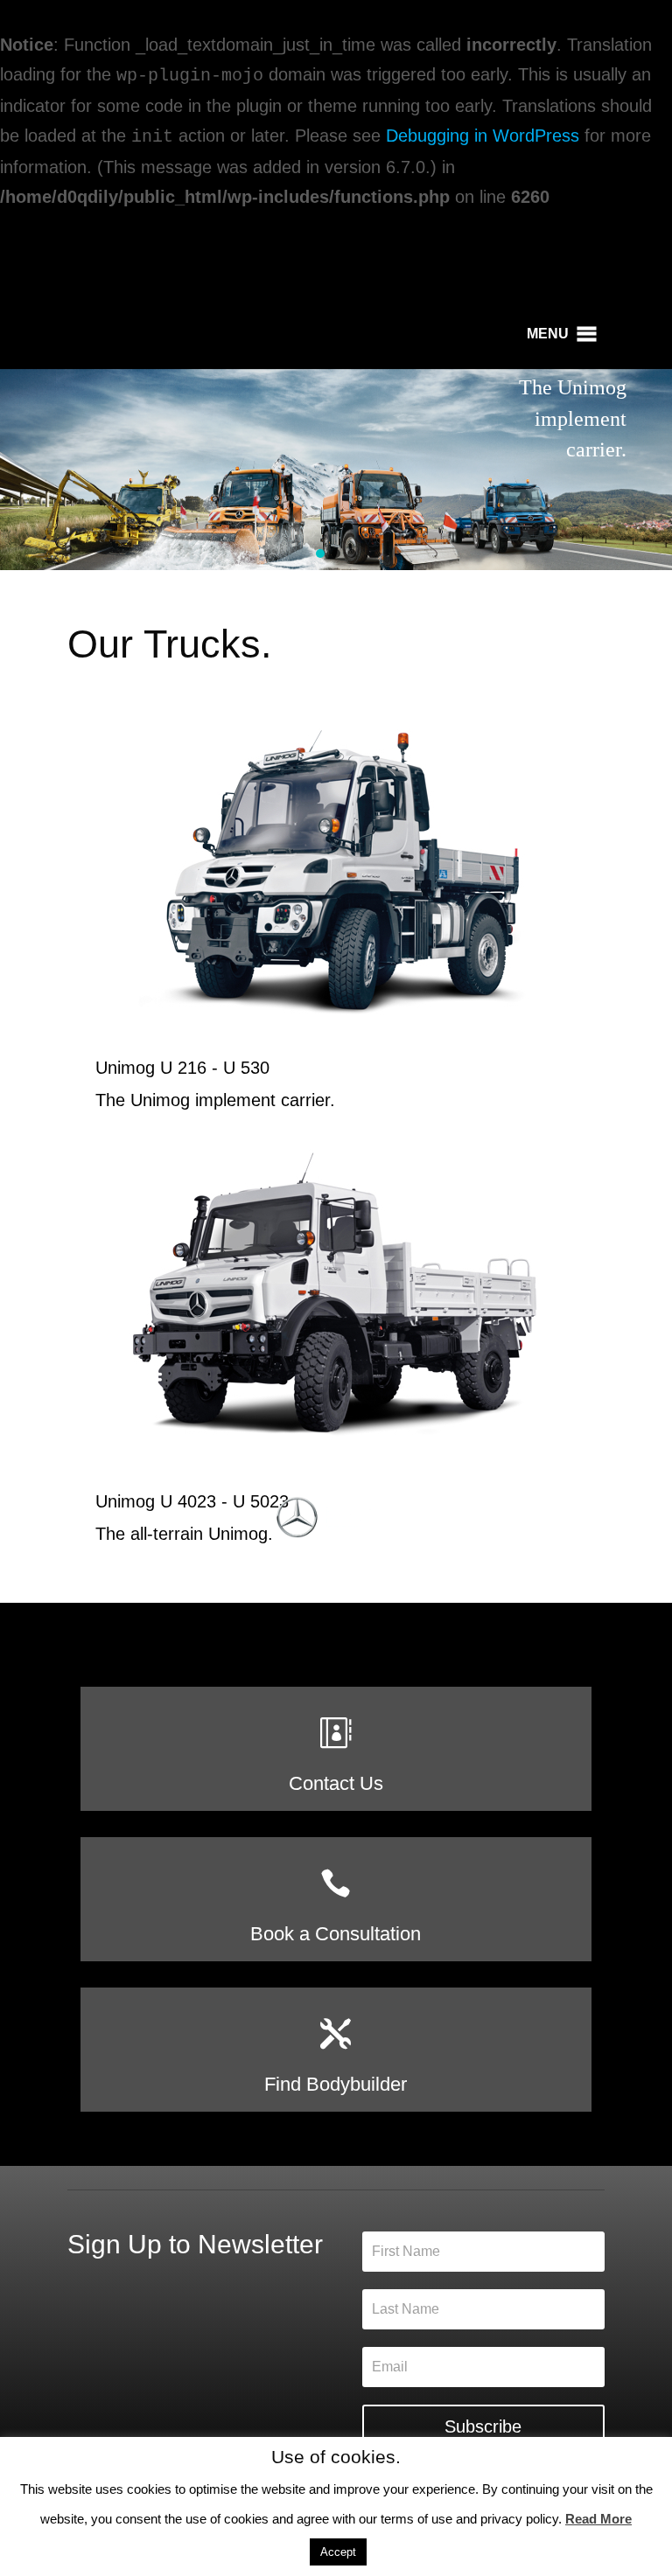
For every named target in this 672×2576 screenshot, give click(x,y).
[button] (548, 334)
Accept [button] (338, 2552)
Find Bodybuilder (336, 2084)
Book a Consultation (336, 1934)
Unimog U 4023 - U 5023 (192, 1501)
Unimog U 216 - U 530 (182, 1068)
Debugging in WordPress (483, 136)
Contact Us (336, 1783)
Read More (598, 2519)
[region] (336, 470)
